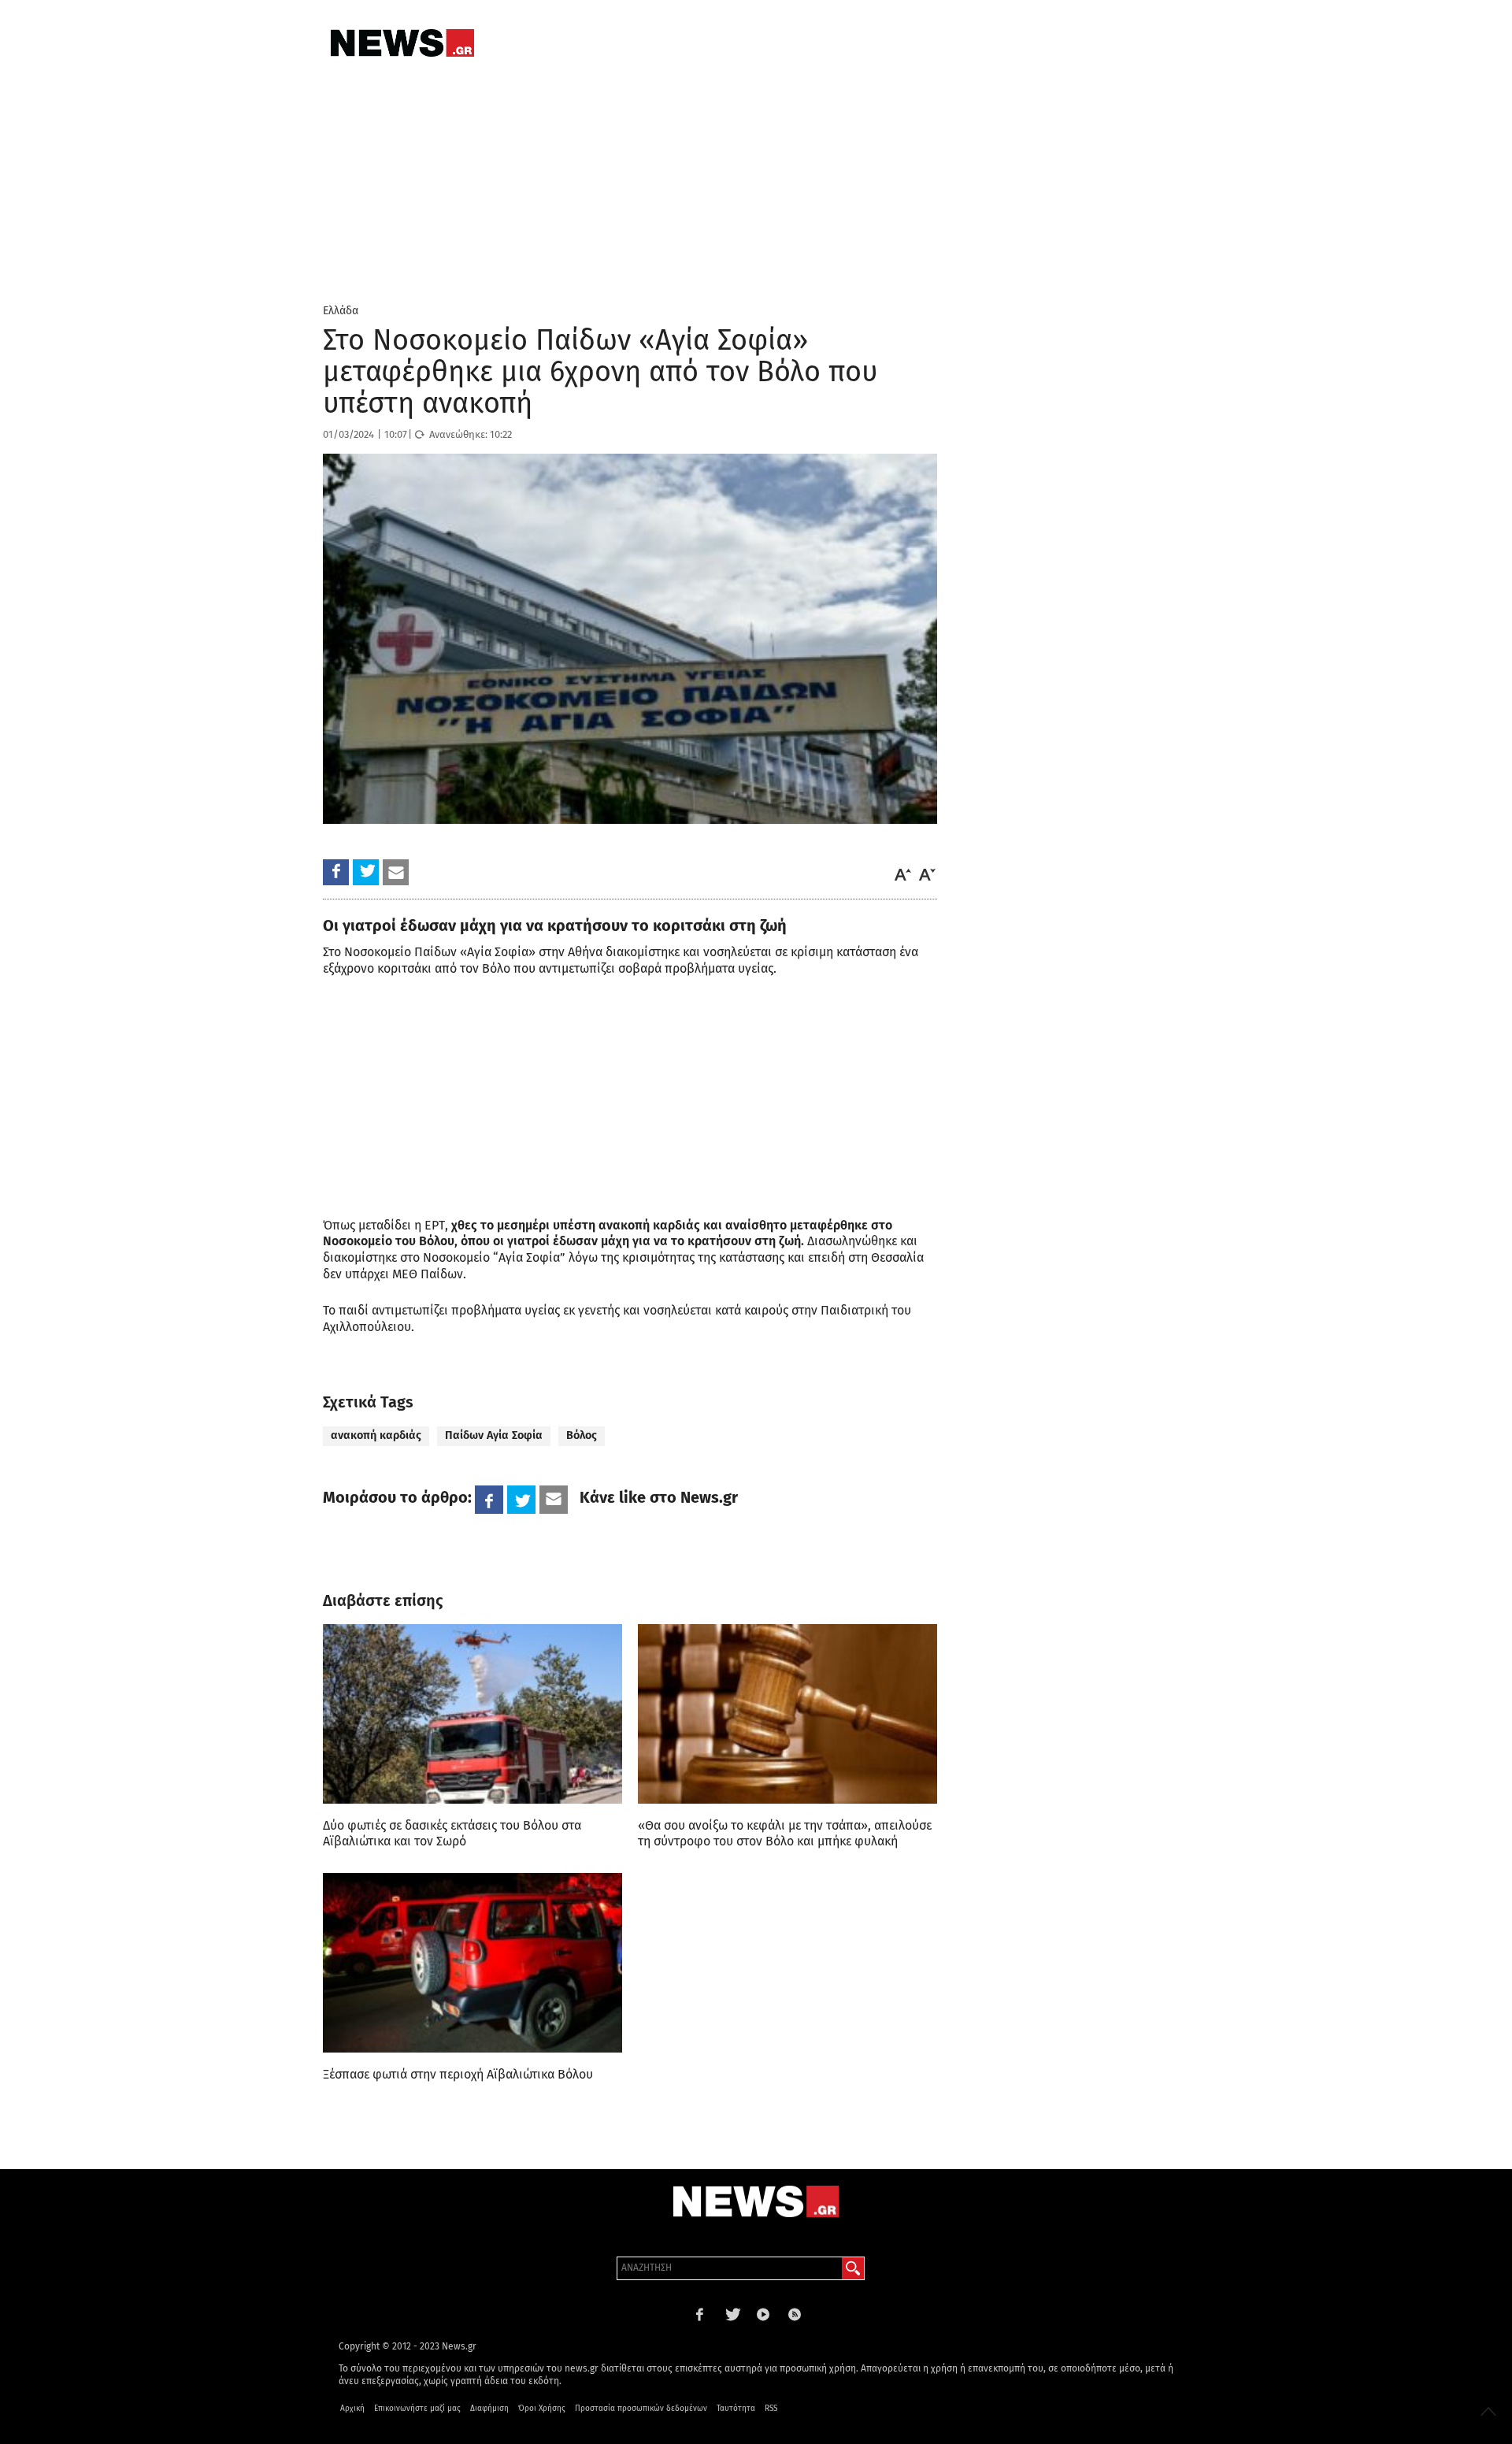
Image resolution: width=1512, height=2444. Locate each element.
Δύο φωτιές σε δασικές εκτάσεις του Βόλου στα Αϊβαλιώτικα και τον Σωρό (452, 1833)
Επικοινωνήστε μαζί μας (417, 2409)
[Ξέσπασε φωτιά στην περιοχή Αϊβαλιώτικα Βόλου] (472, 1963)
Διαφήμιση (489, 2409)
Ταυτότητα (736, 2409)
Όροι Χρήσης (542, 2409)
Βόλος (582, 1435)
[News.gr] (402, 43)
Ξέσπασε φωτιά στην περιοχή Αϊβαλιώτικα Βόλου (458, 2074)
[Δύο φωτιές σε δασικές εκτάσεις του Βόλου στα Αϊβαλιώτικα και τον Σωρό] (472, 1714)
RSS (771, 2409)
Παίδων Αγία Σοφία (494, 1435)
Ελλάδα (341, 311)
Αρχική (352, 2409)
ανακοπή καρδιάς (376, 1435)
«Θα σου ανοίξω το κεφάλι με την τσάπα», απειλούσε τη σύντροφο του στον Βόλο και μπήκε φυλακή (785, 1833)
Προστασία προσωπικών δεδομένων (641, 2409)
